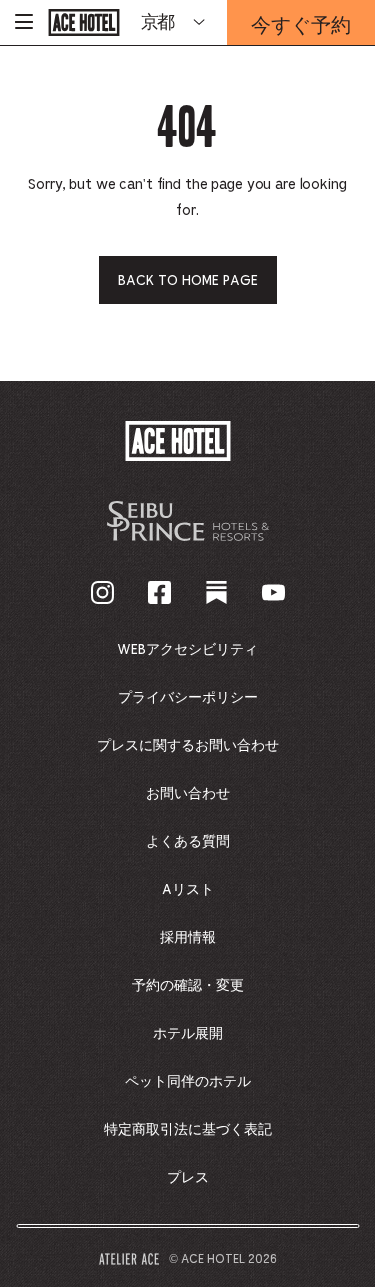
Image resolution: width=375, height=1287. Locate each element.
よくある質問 (188, 842)
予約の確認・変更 (188, 986)
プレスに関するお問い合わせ (188, 746)
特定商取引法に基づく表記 (188, 1130)
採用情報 (188, 938)
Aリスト (188, 890)
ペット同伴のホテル (188, 1082)
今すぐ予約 (301, 28)
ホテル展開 (188, 1034)
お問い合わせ (188, 794)
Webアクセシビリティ (187, 650)
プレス (188, 1178)
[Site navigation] (24, 22)
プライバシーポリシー (188, 698)
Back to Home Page (188, 281)
